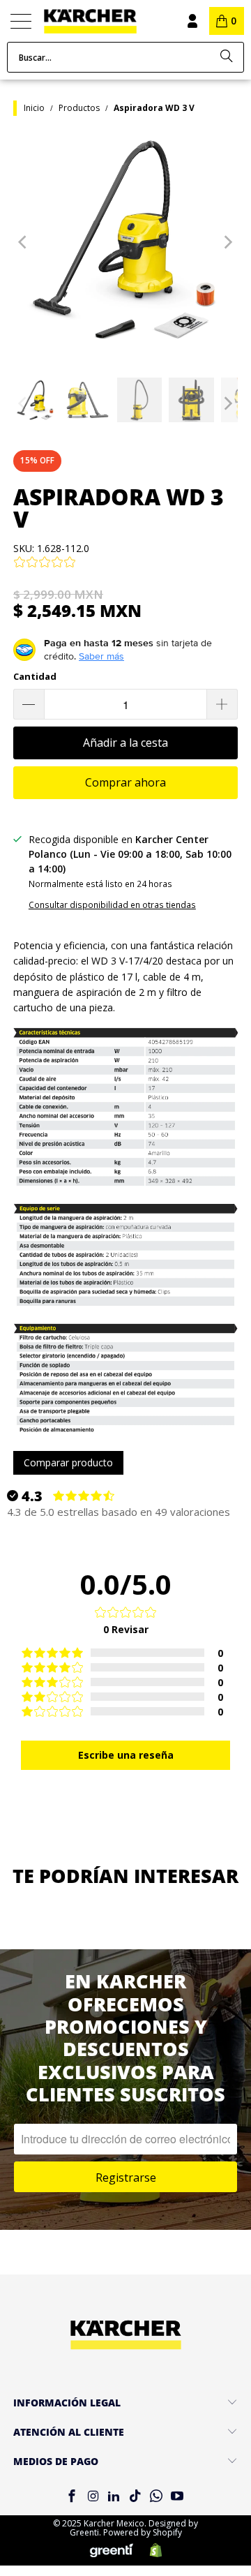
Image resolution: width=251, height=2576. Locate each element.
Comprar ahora (125, 782)
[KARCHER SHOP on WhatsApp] (156, 2497)
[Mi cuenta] (192, 21)
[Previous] (24, 241)
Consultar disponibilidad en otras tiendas (112, 904)
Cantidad (35, 676)
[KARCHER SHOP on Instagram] (93, 2497)
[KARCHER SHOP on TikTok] (135, 2497)
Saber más (101, 656)
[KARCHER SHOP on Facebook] (72, 2497)
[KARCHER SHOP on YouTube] (178, 2497)
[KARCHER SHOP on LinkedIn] (114, 2497)
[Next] (227, 241)
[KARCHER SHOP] (103, 21)
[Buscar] (227, 57)
